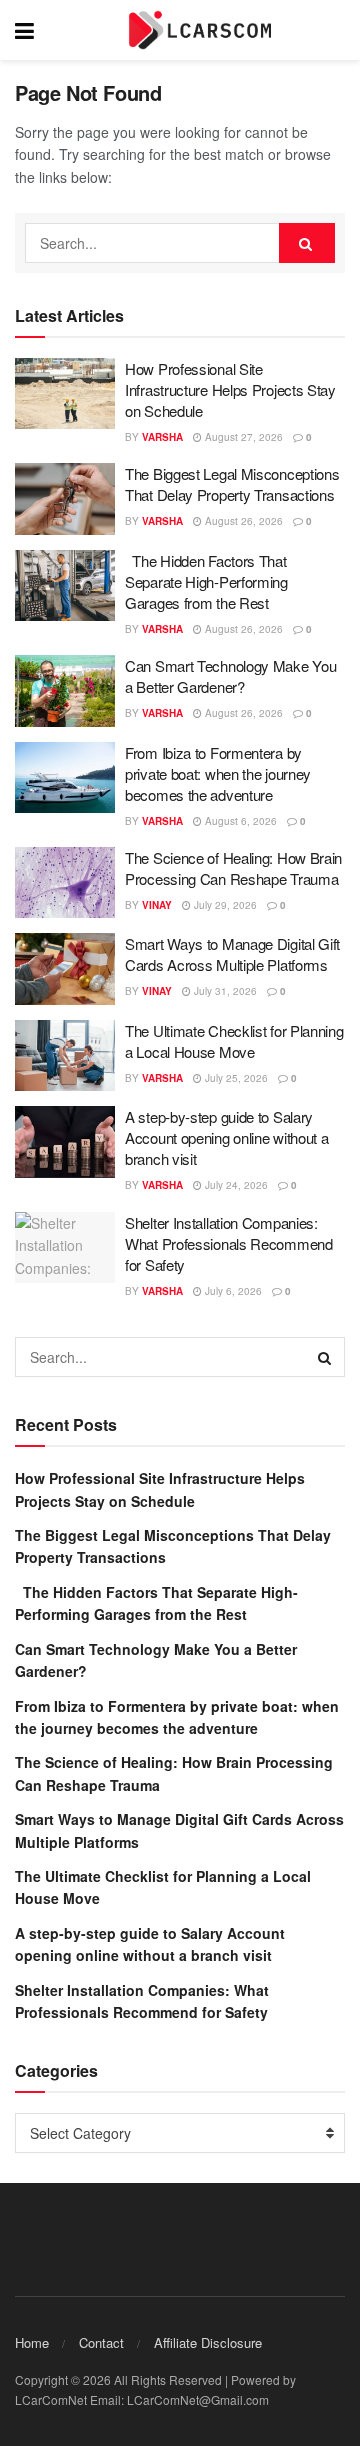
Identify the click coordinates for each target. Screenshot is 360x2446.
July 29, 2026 (224, 905)
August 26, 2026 (242, 521)
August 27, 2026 (242, 437)
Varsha (162, 437)
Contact (101, 2342)
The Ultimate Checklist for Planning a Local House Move (234, 1041)
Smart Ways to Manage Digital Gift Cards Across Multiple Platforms (232, 954)
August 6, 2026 (239, 821)
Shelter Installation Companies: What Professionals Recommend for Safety (229, 1243)
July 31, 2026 (224, 991)
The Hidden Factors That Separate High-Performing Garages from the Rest (206, 581)
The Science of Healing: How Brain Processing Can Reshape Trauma (233, 868)
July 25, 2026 (235, 1078)
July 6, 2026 (232, 1291)
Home (32, 2342)
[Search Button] (307, 243)
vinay (157, 905)
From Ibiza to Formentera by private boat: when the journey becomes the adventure (218, 773)
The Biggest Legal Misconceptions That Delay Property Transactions (232, 484)
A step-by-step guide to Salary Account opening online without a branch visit (226, 1137)
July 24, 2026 (235, 1185)
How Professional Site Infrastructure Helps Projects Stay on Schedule (230, 389)
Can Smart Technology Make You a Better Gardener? (230, 676)
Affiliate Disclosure (208, 2342)
